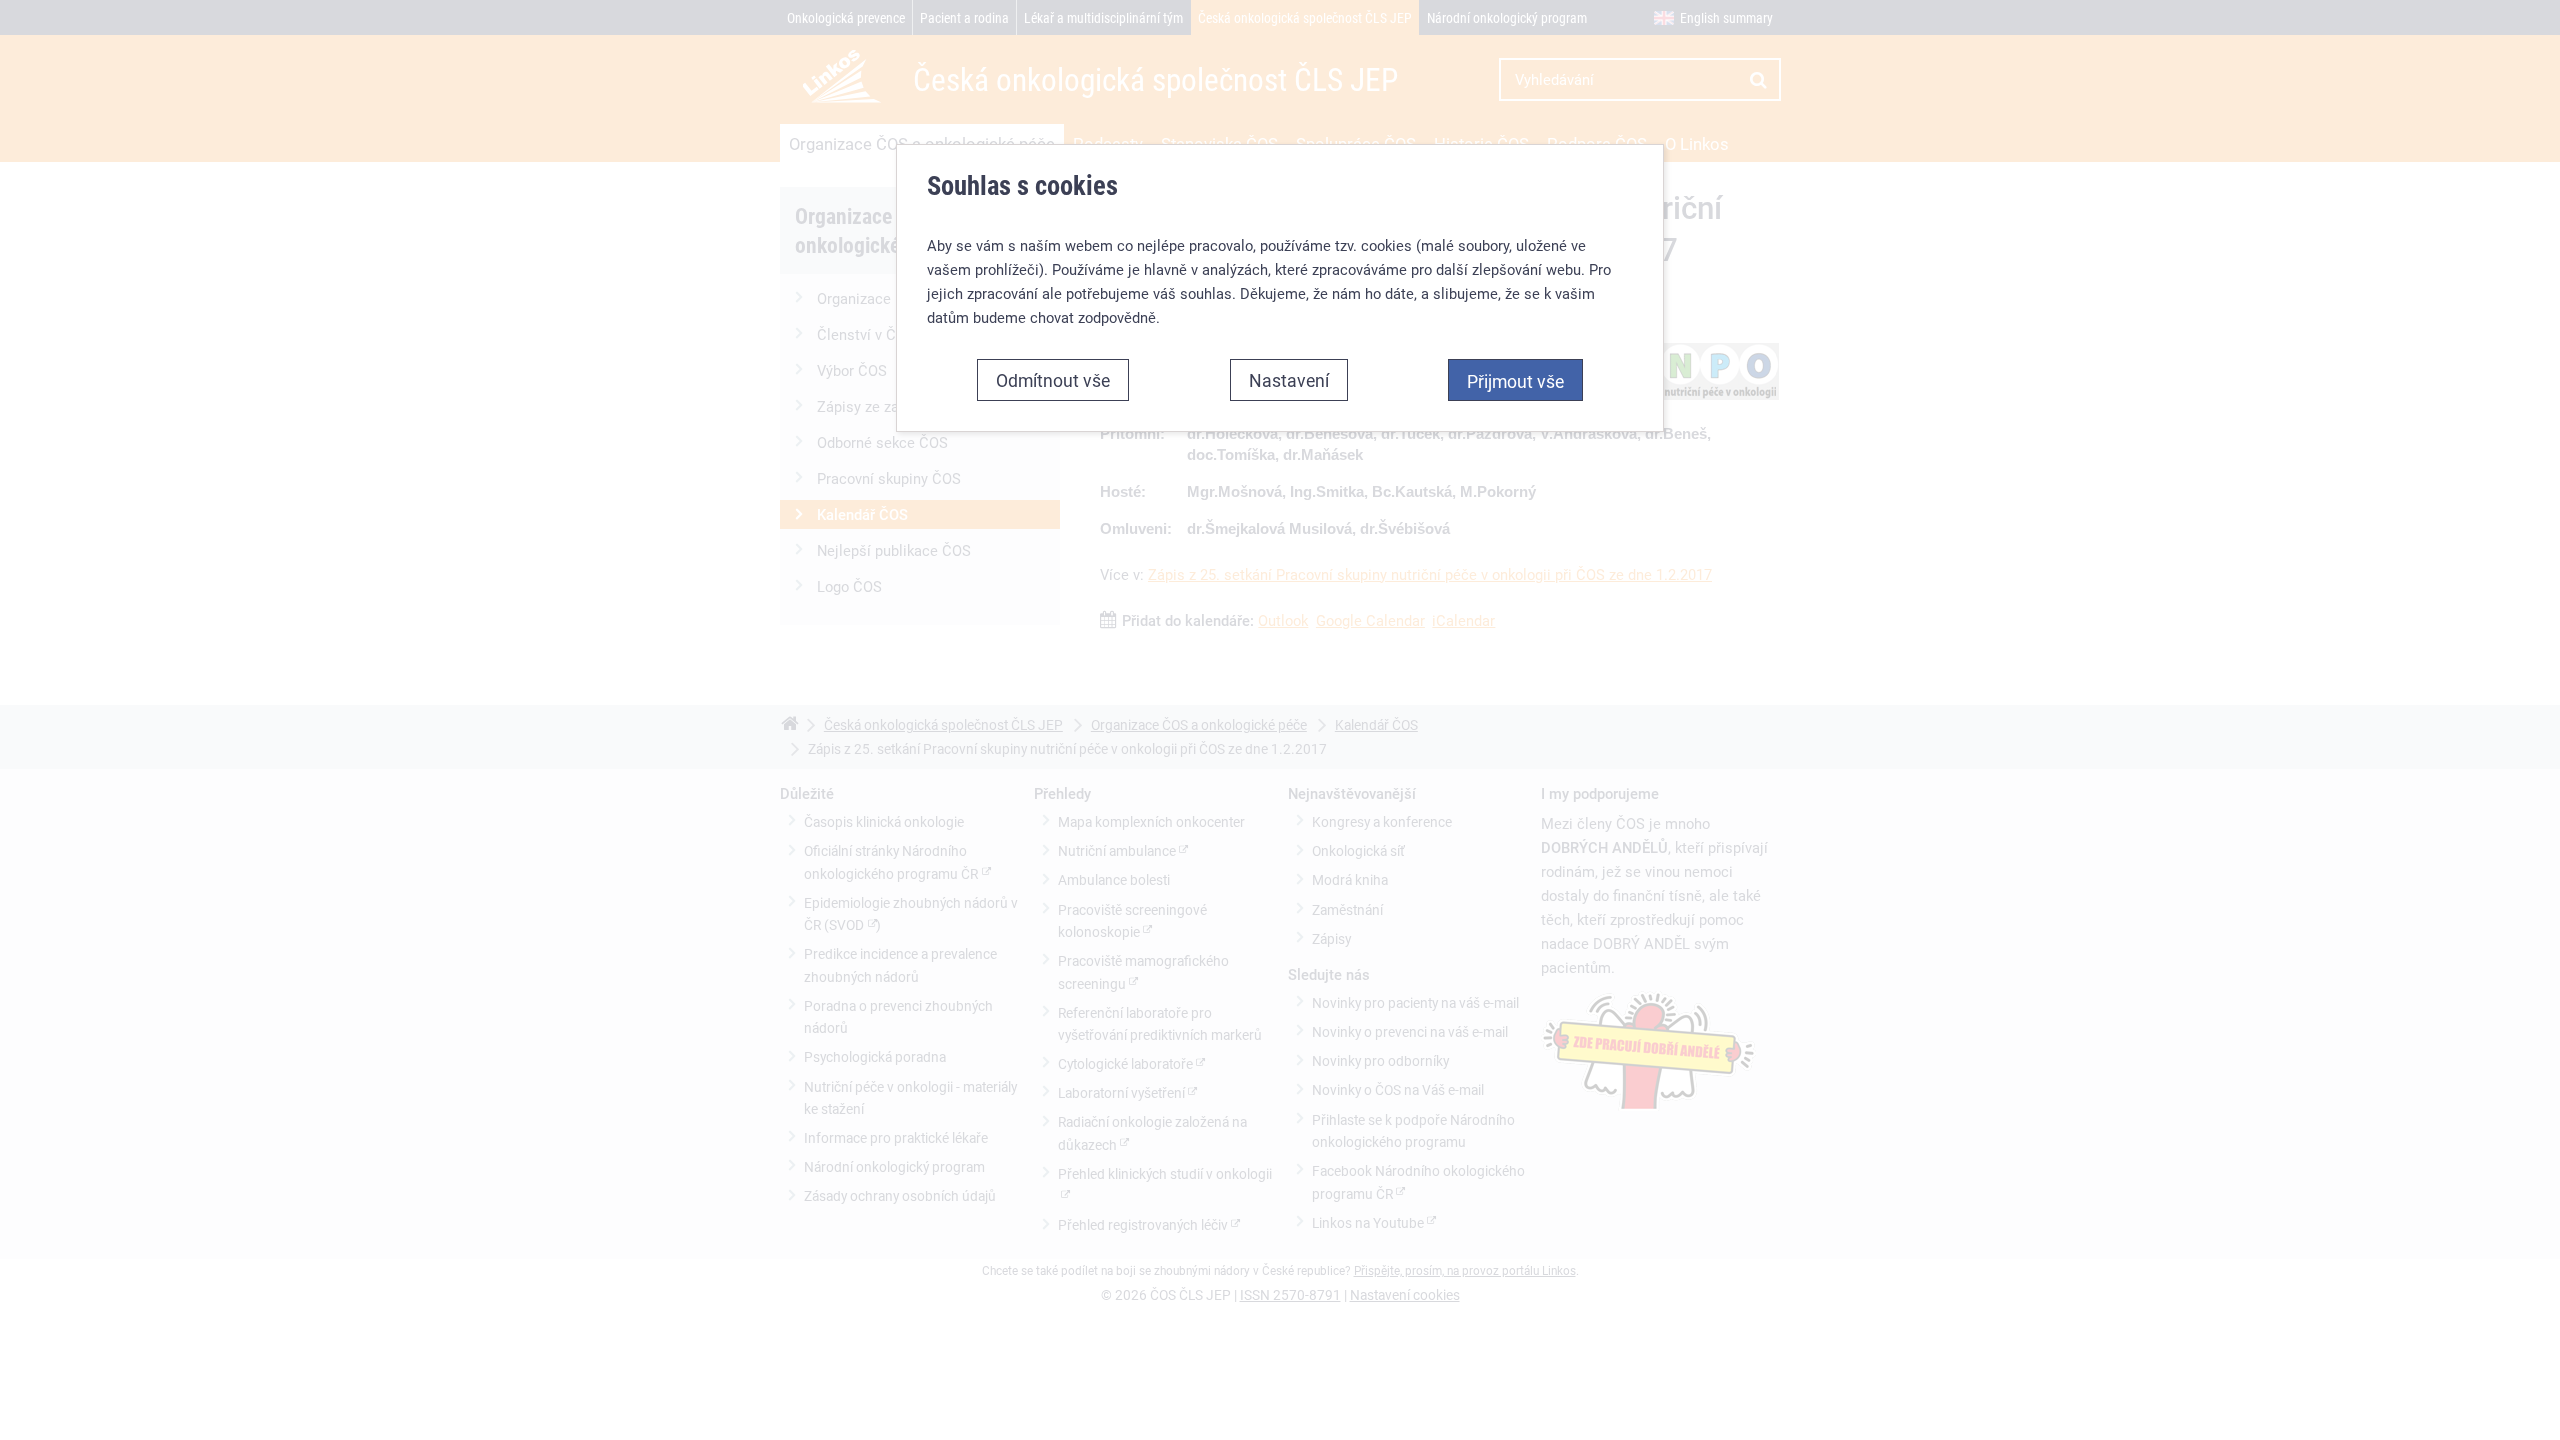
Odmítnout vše (1053, 380)
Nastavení (1289, 380)
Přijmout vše (1515, 381)
